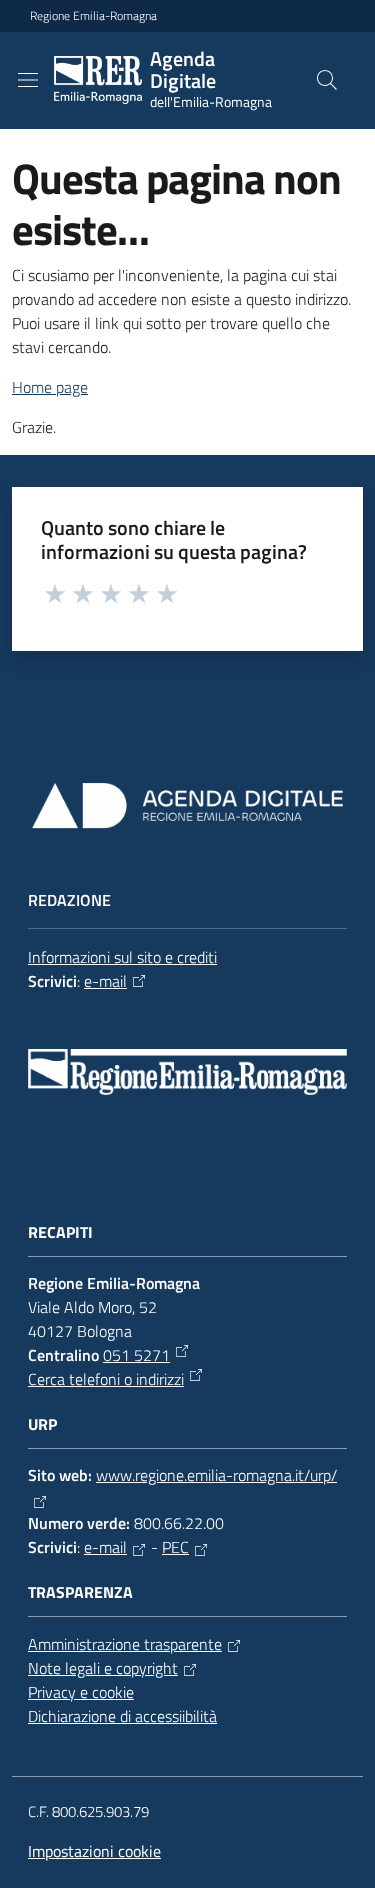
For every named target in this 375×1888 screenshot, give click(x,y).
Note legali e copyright (103, 1668)
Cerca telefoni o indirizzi (106, 1379)
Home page (50, 387)
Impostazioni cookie (94, 1851)
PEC (175, 1547)
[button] (327, 80)
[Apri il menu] (28, 80)
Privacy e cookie (81, 1692)
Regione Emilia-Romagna (93, 16)
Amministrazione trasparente (125, 1644)
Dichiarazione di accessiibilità (122, 1716)
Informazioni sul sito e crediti (122, 957)
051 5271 (136, 1355)
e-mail (105, 981)
